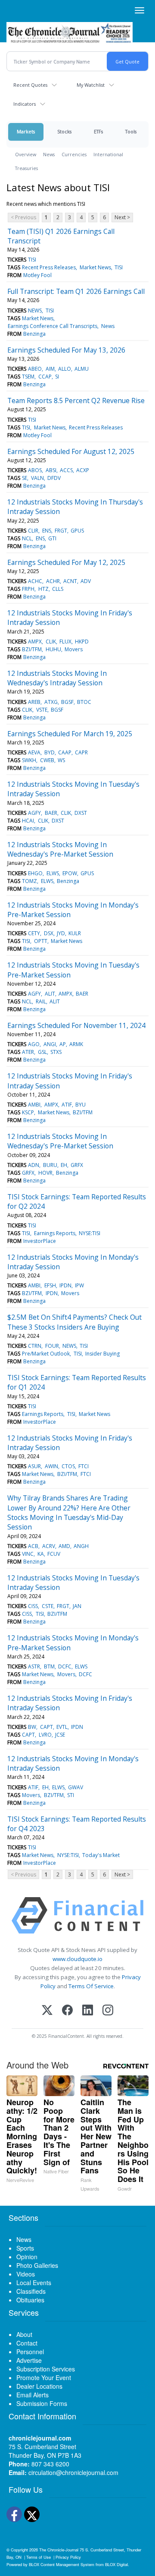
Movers (74, 649)
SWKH (29, 760)
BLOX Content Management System (62, 2564)
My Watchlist (91, 85)
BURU (50, 1165)
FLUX (65, 642)
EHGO (35, 873)
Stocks (64, 131)
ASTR (34, 1666)
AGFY (34, 813)
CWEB (47, 760)
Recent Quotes (30, 85)
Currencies (74, 154)
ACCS (66, 470)
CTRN (35, 1346)
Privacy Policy (68, 2557)
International (108, 154)
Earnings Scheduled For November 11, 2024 (76, 1025)
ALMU (82, 369)
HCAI (28, 821)
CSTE (48, 1606)
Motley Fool (37, 275)
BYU (81, 1105)
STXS (56, 1052)
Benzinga (34, 334)
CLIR (33, 531)
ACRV (49, 1546)
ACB (33, 1546)
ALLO (65, 369)
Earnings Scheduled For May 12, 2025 (66, 562)
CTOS (68, 1466)
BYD (50, 752)
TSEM (28, 377)
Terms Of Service (91, 1986)
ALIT (50, 994)
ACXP (83, 470)
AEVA (34, 752)
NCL (27, 538)
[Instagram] (108, 2011)
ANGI (50, 1044)
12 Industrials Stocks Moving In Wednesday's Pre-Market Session (60, 849)
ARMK (76, 1044)
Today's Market (101, 1855)
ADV (86, 581)
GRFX (77, 1165)
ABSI (51, 470)
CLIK (51, 642)
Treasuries (26, 168)
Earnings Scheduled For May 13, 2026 (66, 350)
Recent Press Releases (49, 267)
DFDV (54, 478)
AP (63, 1044)
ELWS (53, 873)
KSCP (28, 1112)
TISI (32, 260)
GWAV (76, 1787)
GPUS (77, 531)
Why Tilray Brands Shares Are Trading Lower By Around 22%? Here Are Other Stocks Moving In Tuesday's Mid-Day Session (69, 1512)
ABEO (35, 369)
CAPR (81, 752)
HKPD (82, 642)
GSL (42, 1052)
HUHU (53, 649)
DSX (49, 933)
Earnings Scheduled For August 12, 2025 (71, 451)
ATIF (67, 1105)
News (49, 154)
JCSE (60, 1735)
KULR (75, 933)
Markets (26, 131)
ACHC (35, 581)
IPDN (65, 1285)
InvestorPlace (40, 1241)
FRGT (61, 531)
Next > (122, 217)
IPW (79, 1285)
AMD (64, 1546)
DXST (81, 813)
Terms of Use (39, 2557)
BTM (49, 1666)
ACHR (53, 581)
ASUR (34, 1466)
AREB (34, 702)
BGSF (67, 702)
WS (61, 760)
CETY (34, 933)
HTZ (43, 589)
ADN (34, 1165)
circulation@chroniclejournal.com (73, 2472)
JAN (77, 1606)
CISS (33, 1606)
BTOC (84, 702)
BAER (51, 813)
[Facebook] (67, 2011)
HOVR (45, 1173)
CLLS (58, 589)
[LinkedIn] (88, 2011)
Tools (131, 131)
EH (64, 1165)
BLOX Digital (116, 2564)
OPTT (41, 941)
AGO (34, 1044)
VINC (28, 1554)
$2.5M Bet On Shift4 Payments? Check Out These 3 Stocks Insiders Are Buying (74, 1322)
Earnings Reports (55, 1233)
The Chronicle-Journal (59, 2550)
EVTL (62, 1727)
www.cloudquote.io (77, 1959)
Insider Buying (102, 1354)
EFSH (50, 1285)
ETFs (98, 131)
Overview (26, 154)
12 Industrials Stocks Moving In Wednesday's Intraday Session (57, 678)
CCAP (45, 377)
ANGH (81, 1546)
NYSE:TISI (90, 1233)
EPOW (70, 873)
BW (32, 1727)
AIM (50, 369)
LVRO (45, 1735)
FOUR (52, 1346)
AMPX (35, 642)
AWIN (51, 1466)
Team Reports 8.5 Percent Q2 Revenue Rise (76, 400)
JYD (61, 933)
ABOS (35, 470)
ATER (28, 1052)
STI (71, 1795)
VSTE (42, 710)
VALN (37, 478)
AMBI (34, 1105)
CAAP (65, 752)
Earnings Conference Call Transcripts (53, 326)
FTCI (84, 1466)
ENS (47, 531)
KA (41, 1554)
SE (25, 478)
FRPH (28, 589)
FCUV (54, 1554)
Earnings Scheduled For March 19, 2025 (70, 734)
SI (57, 377)
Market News (95, 267)
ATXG (51, 702)
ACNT (70, 581)
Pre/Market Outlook (46, 1354)
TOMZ (29, 881)
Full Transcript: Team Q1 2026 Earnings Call (76, 291)
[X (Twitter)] (47, 2011)
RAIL (41, 1001)
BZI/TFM (32, 649)
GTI (52, 538)
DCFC (65, 1666)
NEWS (35, 311)
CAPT (46, 1727)
